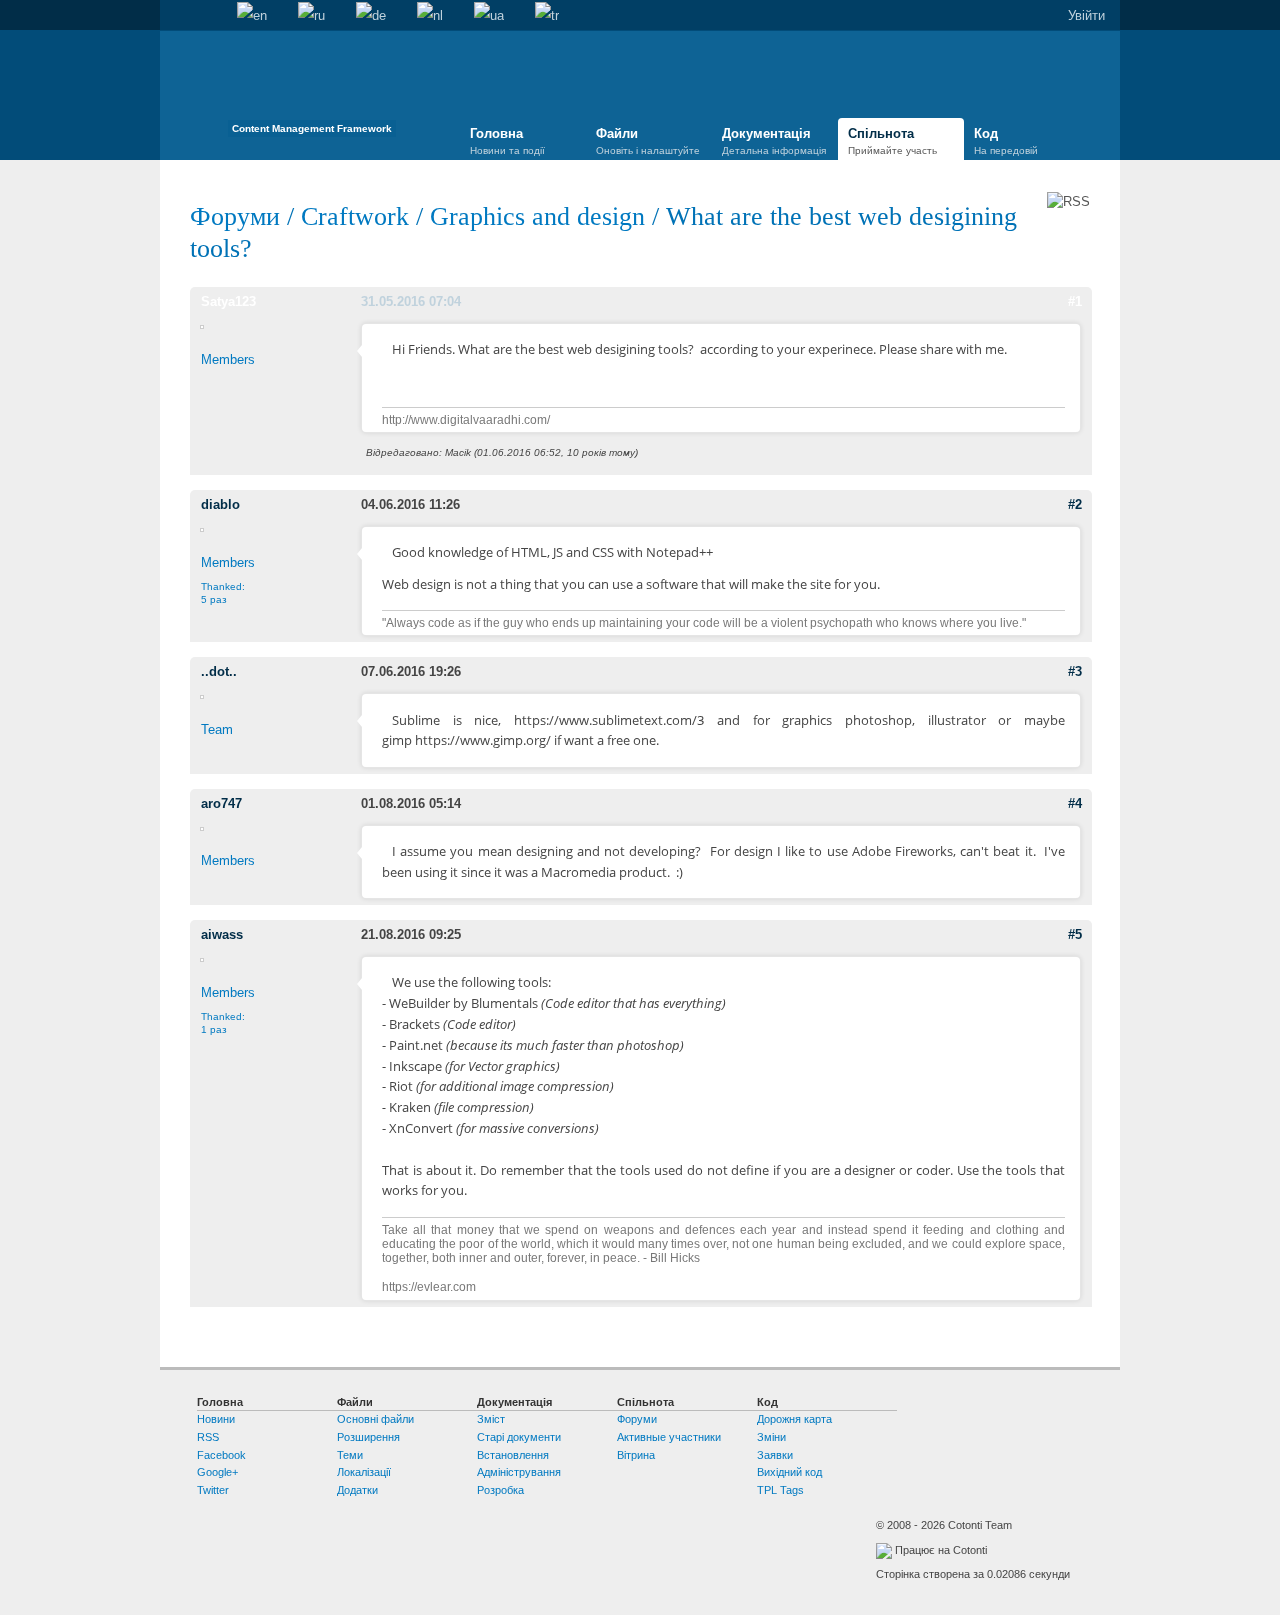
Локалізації (364, 1472)
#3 (1075, 671)
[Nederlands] (430, 16)
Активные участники (669, 1437)
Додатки (357, 1490)
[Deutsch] (371, 16)
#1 (1075, 301)
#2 (1075, 504)
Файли (648, 141)
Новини (216, 1419)
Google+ (217, 1472)
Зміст (491, 1419)
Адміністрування (519, 1472)
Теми (350, 1455)
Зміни (771, 1437)
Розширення (368, 1437)
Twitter (213, 1490)
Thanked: (223, 593)
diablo (220, 504)
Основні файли (375, 1419)
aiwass (222, 934)
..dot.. (219, 671)
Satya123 (228, 301)
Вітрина (636, 1455)
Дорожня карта (794, 1419)
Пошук (206, 16)
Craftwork (355, 216)
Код (1006, 141)
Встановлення (513, 1455)
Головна (175, 16)
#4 (1075, 803)
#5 (1075, 934)
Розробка (500, 1490)
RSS (208, 1437)
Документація (774, 141)
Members (228, 359)
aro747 (221, 803)
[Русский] (311, 16)
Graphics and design (537, 216)
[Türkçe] (547, 16)
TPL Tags (780, 1490)
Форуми (238, 216)
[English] (252, 16)
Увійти (1086, 15)
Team (217, 729)
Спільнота (892, 141)
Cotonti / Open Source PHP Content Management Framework (312, 89)
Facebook (221, 1455)
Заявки (775, 1455)
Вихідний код (789, 1472)
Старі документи (519, 1437)
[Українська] (489, 16)
